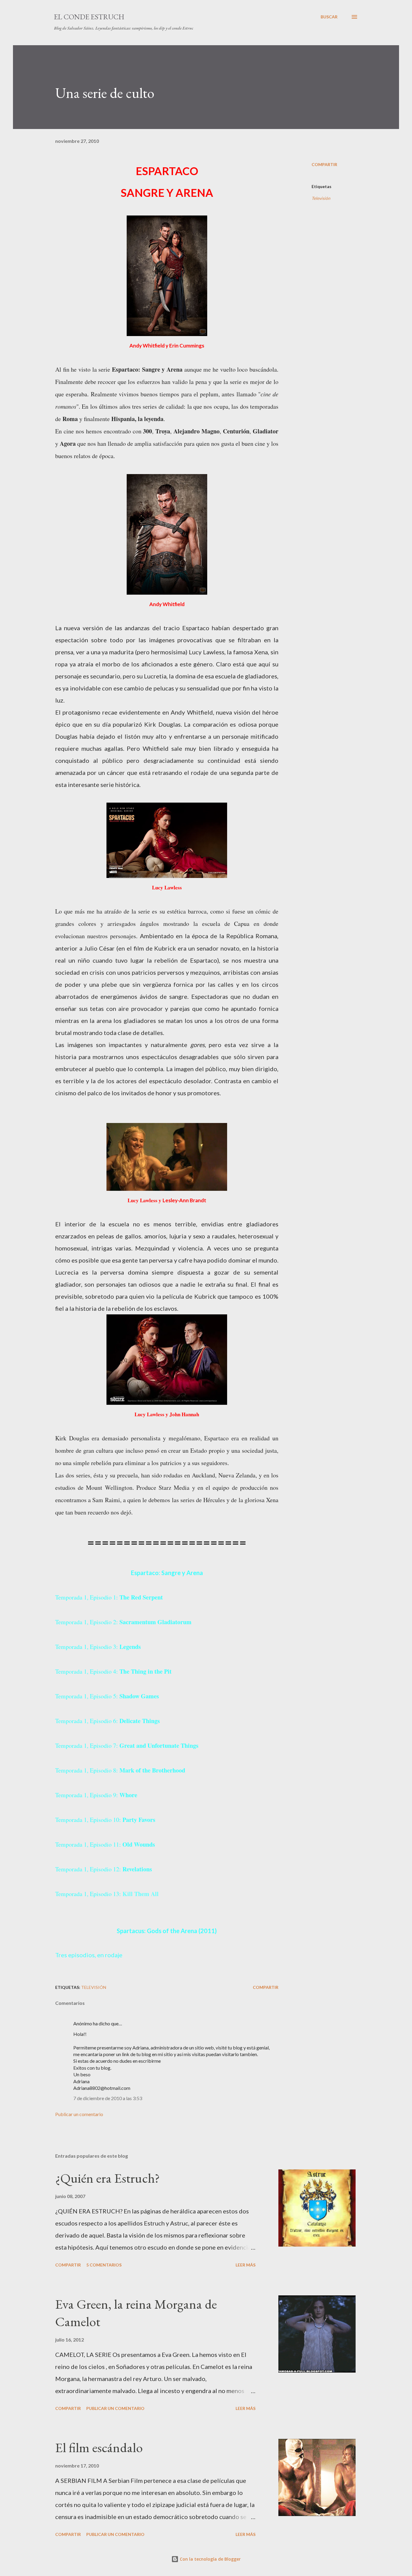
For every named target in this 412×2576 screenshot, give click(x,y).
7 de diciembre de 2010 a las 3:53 (108, 2098)
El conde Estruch (89, 17)
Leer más (246, 2265)
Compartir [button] (324, 164)
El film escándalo (99, 2447)
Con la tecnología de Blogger (210, 2559)
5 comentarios (104, 2265)
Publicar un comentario (79, 2114)
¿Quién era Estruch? (108, 2178)
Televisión (321, 198)
